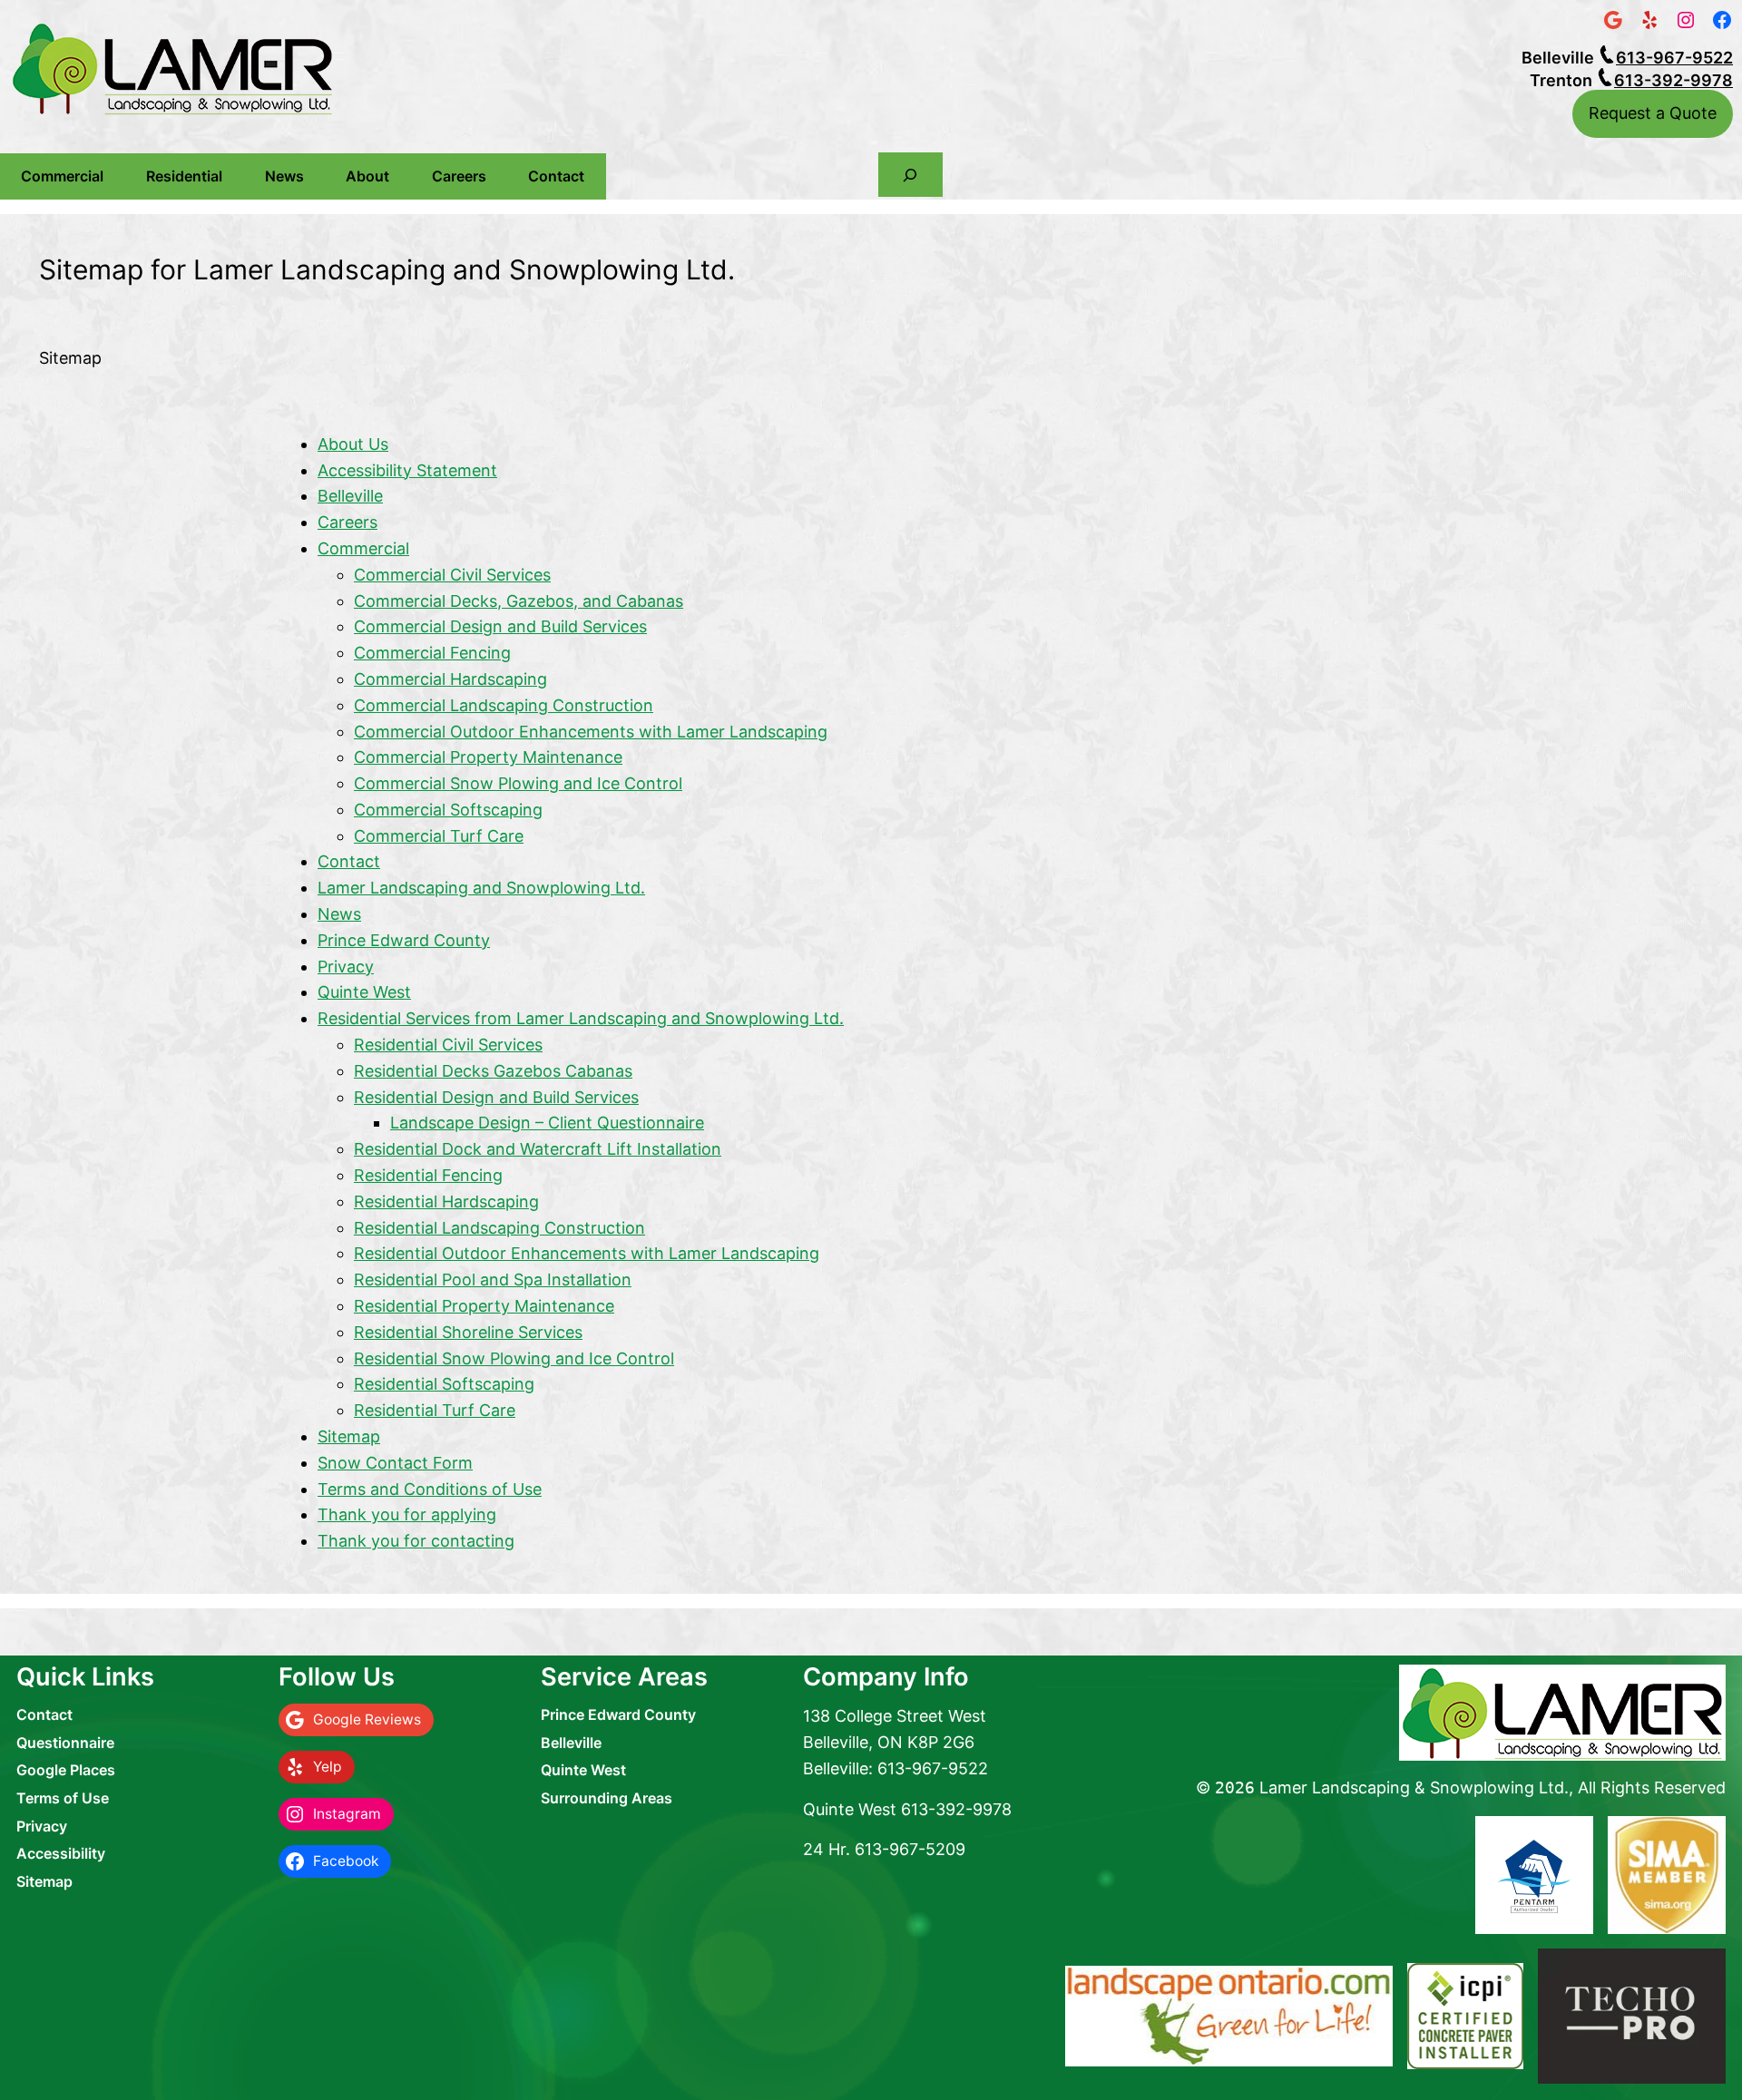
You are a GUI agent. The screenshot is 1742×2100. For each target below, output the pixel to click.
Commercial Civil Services (452, 575)
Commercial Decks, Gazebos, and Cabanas (519, 601)
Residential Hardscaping (446, 1201)
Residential (184, 176)
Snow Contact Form (395, 1463)
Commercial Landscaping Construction (504, 705)
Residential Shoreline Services (468, 1332)
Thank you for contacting (416, 1541)
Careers (459, 176)
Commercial (62, 176)
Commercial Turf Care (439, 836)
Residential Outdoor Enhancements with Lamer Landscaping (587, 1253)
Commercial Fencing (432, 653)
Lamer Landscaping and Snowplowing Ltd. (481, 888)
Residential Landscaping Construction (499, 1228)
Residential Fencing (428, 1175)
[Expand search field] (910, 175)
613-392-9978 (1673, 80)
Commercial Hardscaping (450, 679)
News (284, 176)
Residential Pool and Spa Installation (493, 1280)
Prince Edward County (404, 940)
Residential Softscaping (444, 1384)
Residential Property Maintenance (484, 1306)
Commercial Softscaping (448, 810)
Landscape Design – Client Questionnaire (547, 1123)
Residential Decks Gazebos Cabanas (493, 1071)
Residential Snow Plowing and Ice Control (514, 1358)
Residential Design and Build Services (496, 1097)
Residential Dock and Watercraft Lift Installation (538, 1149)
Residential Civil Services (448, 1045)
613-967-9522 (1674, 58)
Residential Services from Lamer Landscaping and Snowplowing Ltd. (581, 1018)
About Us (353, 444)
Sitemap (349, 1436)
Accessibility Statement (407, 470)
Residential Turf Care (435, 1410)
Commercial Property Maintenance (488, 757)
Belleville (350, 496)
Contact (556, 176)
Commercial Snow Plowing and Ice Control (518, 783)
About (367, 176)
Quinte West (364, 992)
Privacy (346, 967)
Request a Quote (1653, 113)
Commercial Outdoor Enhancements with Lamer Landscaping (591, 732)
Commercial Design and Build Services (500, 626)
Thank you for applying (407, 1514)
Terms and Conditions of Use (430, 1489)
